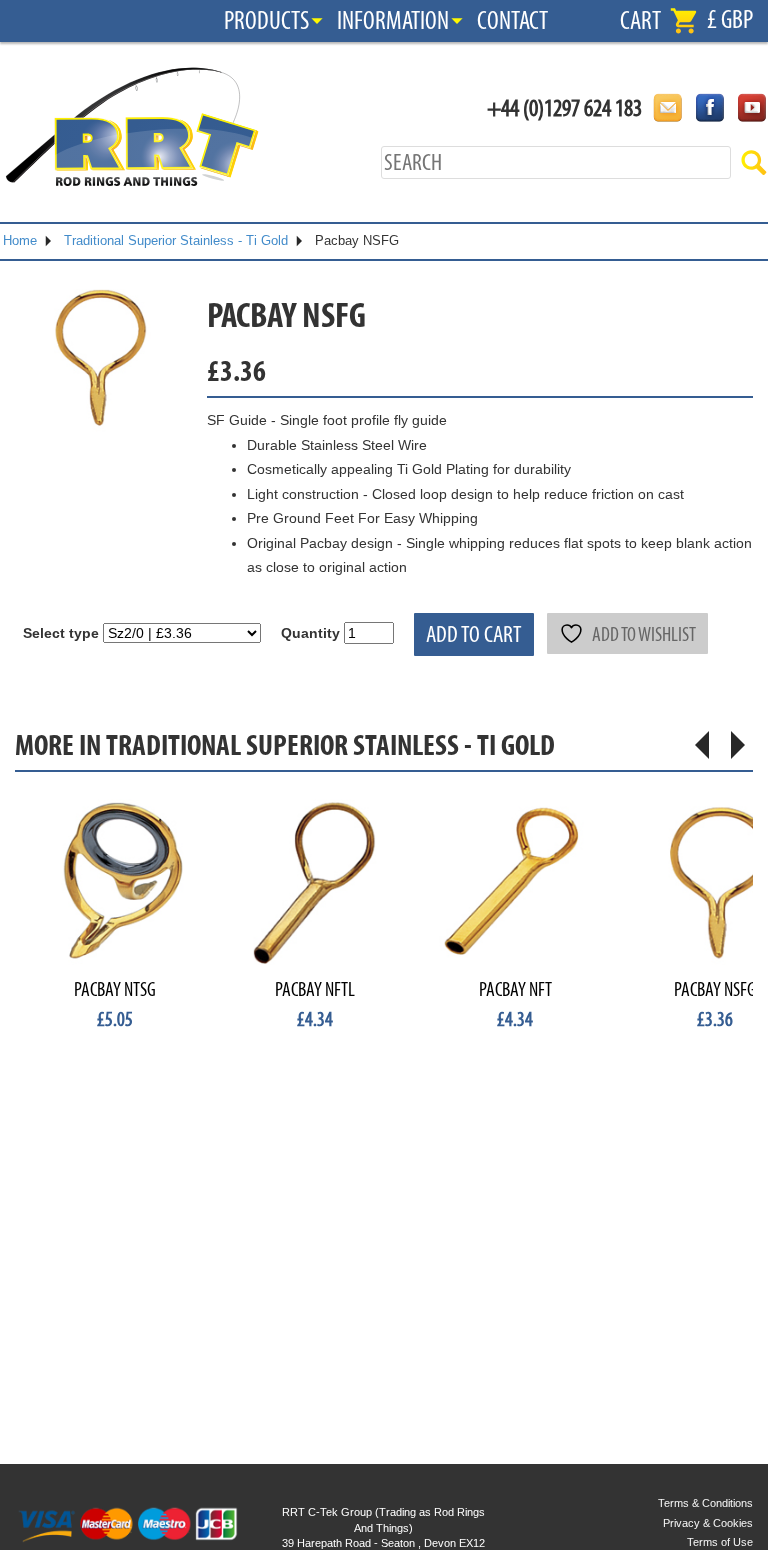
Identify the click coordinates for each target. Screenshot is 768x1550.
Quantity (310, 633)
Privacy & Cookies (708, 1523)
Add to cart (474, 634)
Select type (61, 633)
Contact (512, 21)
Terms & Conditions (705, 1503)
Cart (640, 21)
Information (393, 21)
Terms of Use (720, 1542)
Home (20, 240)
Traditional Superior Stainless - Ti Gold (176, 240)
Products (266, 21)
